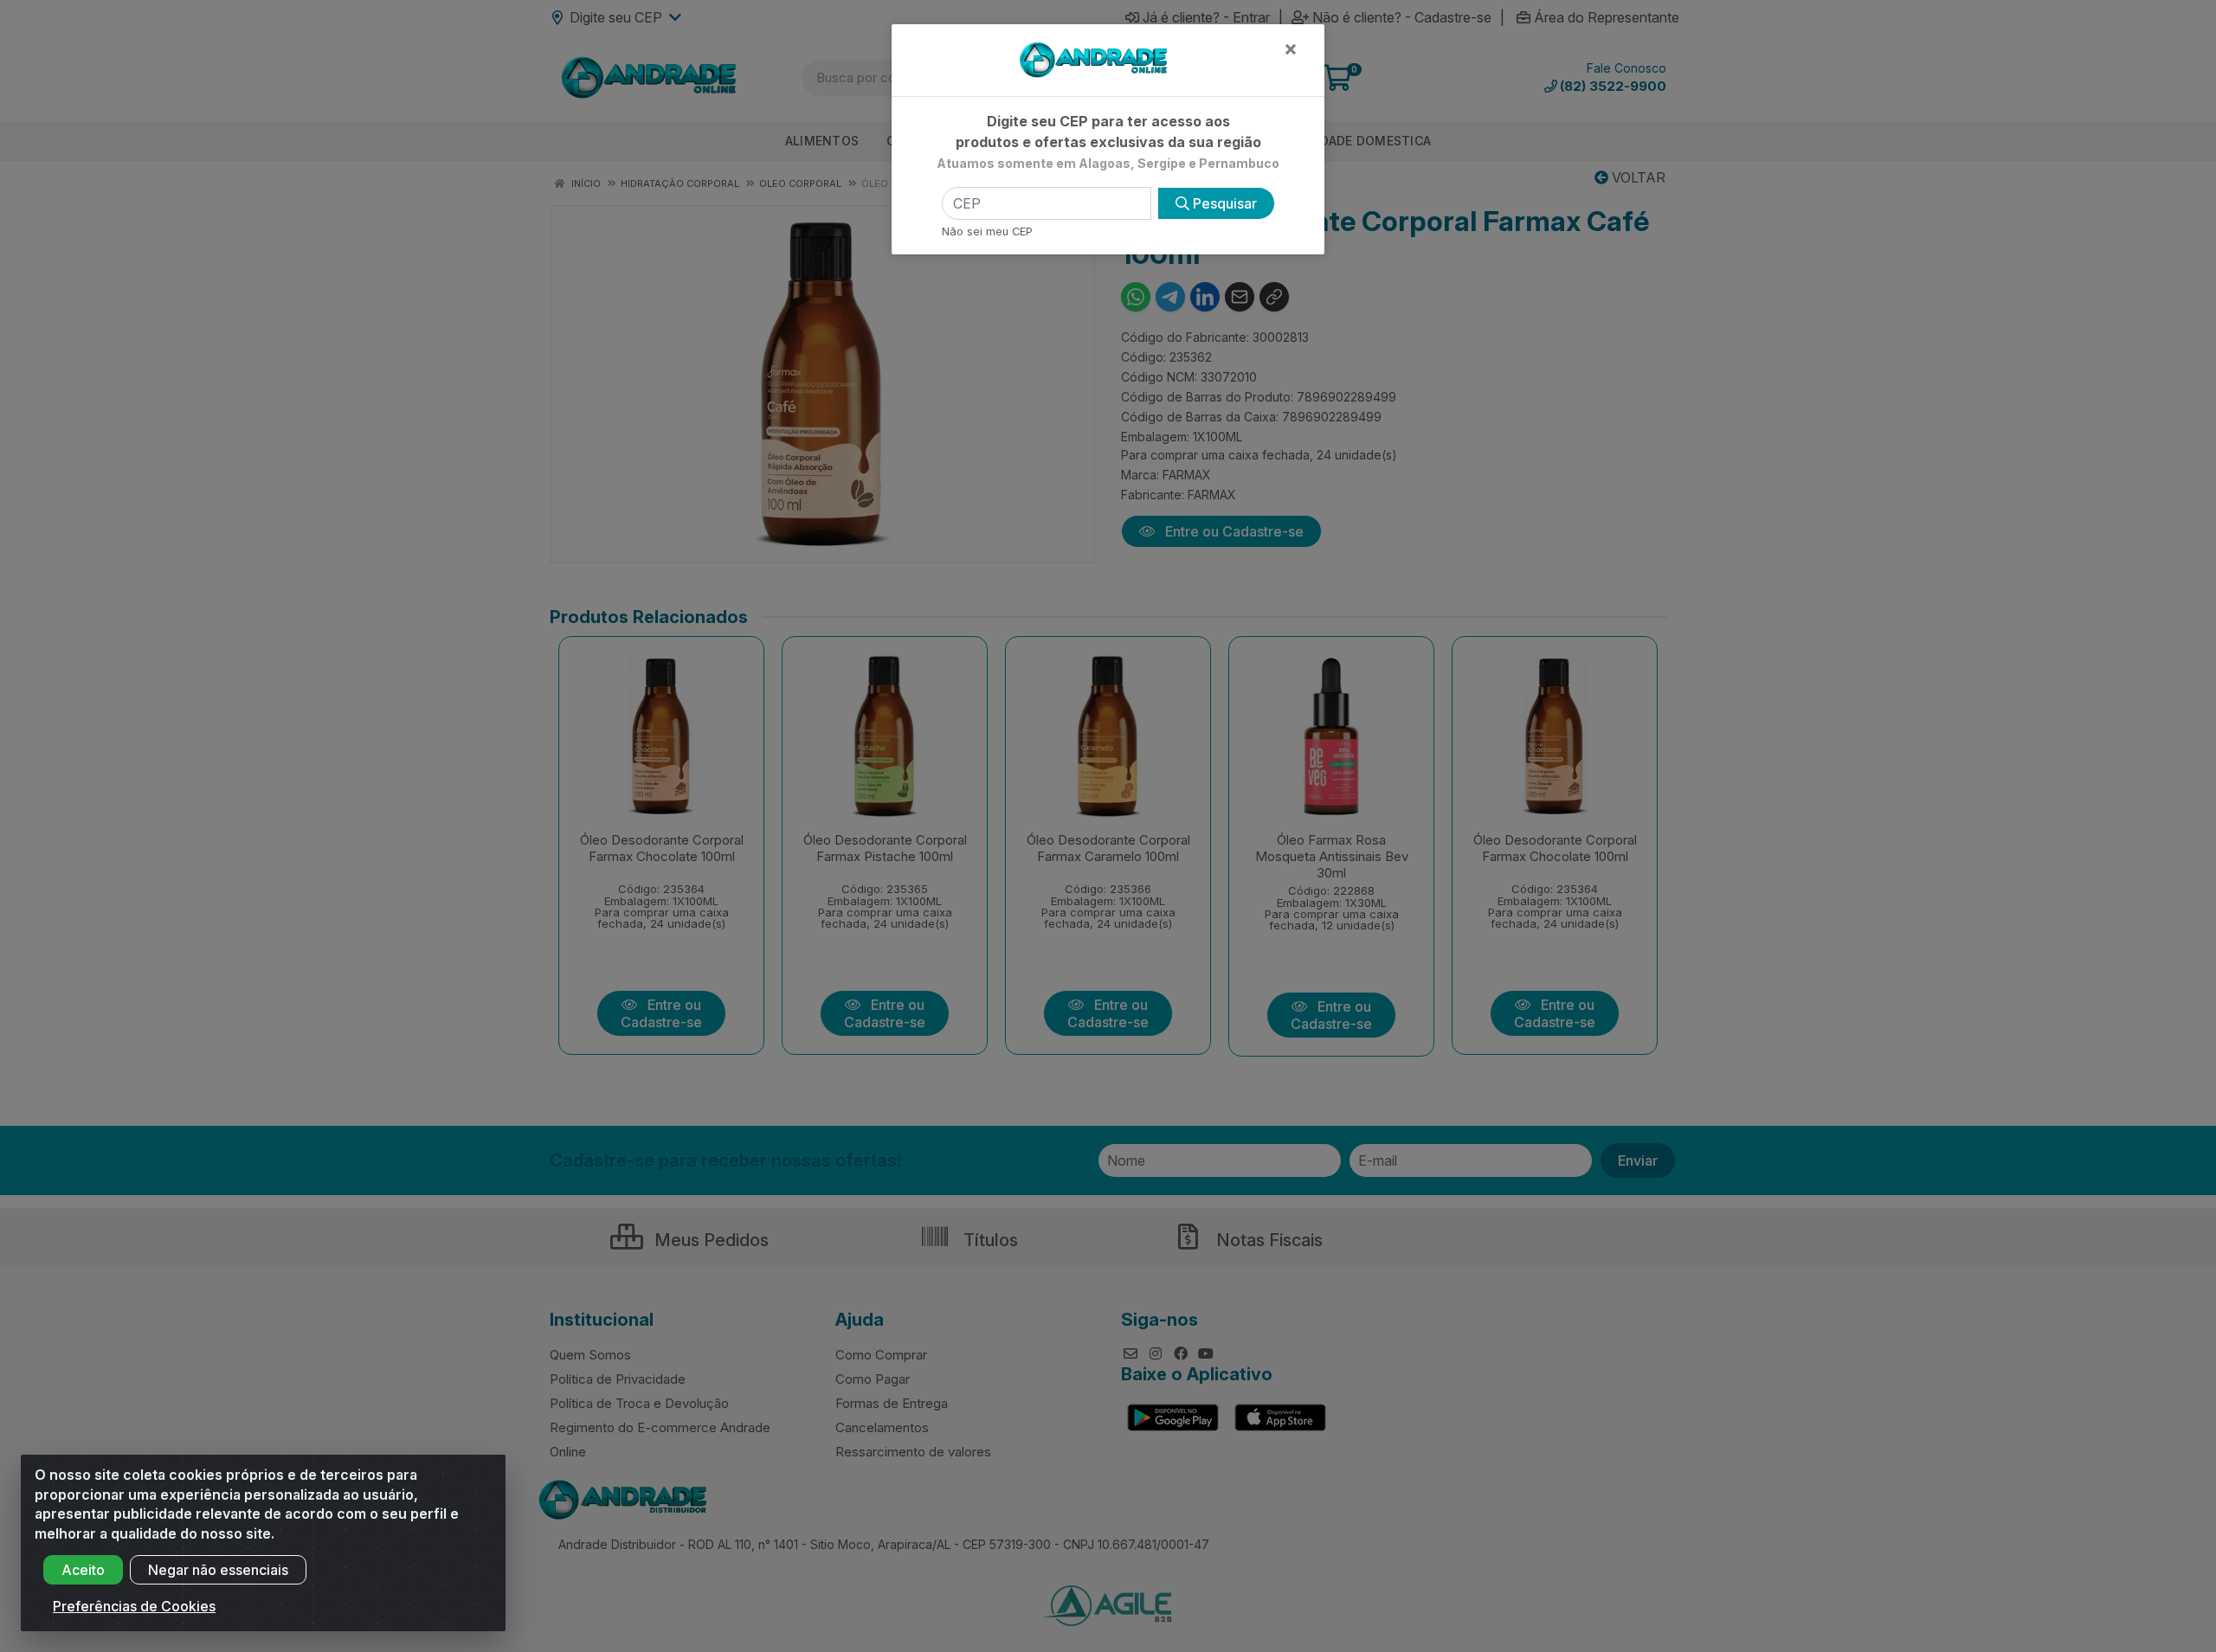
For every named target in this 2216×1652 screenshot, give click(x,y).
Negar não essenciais (218, 1570)
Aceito (83, 1570)
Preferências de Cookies (134, 1606)
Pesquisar (1223, 203)
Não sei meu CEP (987, 231)
